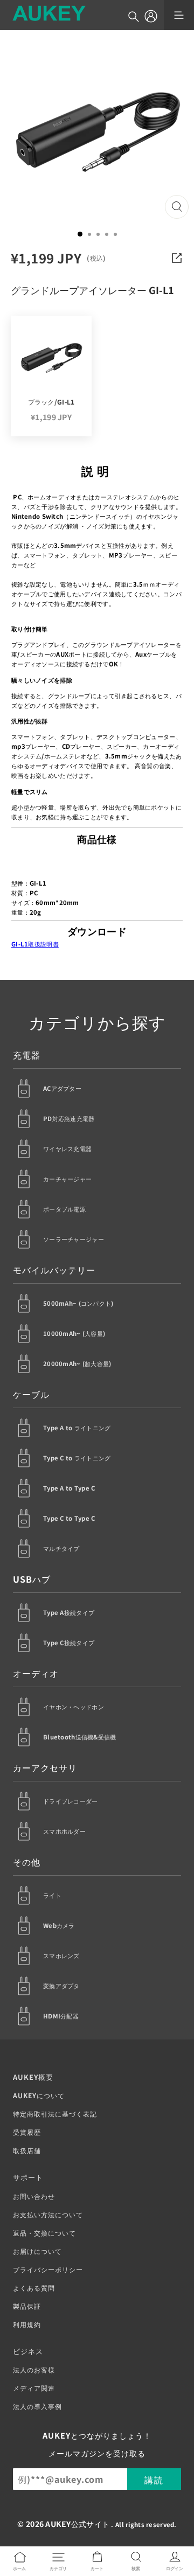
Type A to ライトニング (77, 1428)
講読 (154, 2480)
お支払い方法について (48, 2214)
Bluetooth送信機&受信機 (80, 1737)
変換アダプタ (61, 1986)
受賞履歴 (27, 2132)
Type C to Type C (69, 1518)
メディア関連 (34, 2388)
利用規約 (27, 2324)
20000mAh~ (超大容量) (77, 1363)
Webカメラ (59, 1925)
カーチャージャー (67, 1179)
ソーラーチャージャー (74, 1239)
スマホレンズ (61, 1955)
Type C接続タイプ (69, 1642)
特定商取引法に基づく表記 (55, 2114)
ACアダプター (62, 1088)
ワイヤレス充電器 (67, 1148)
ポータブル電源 (64, 1209)
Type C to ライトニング (77, 1458)
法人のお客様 (34, 2369)
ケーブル (31, 1394)
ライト (52, 1895)
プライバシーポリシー (48, 2269)
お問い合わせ (34, 2196)
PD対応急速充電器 (69, 1118)
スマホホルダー (64, 1831)
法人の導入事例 (37, 2406)
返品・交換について (44, 2233)
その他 (27, 1862)
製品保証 (27, 2306)
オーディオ (36, 1673)
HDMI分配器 (61, 2016)
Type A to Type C (69, 1488)
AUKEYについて (39, 2095)
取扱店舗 (27, 2150)
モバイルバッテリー (54, 1270)
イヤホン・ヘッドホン (74, 1707)
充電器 (27, 1055)
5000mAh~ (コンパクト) (78, 1303)
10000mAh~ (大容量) (74, 1333)
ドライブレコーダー (71, 1801)
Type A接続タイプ (69, 1612)
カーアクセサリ (45, 1767)
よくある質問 (34, 2288)
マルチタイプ (61, 1548)
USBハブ (32, 1579)
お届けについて (37, 2251)
